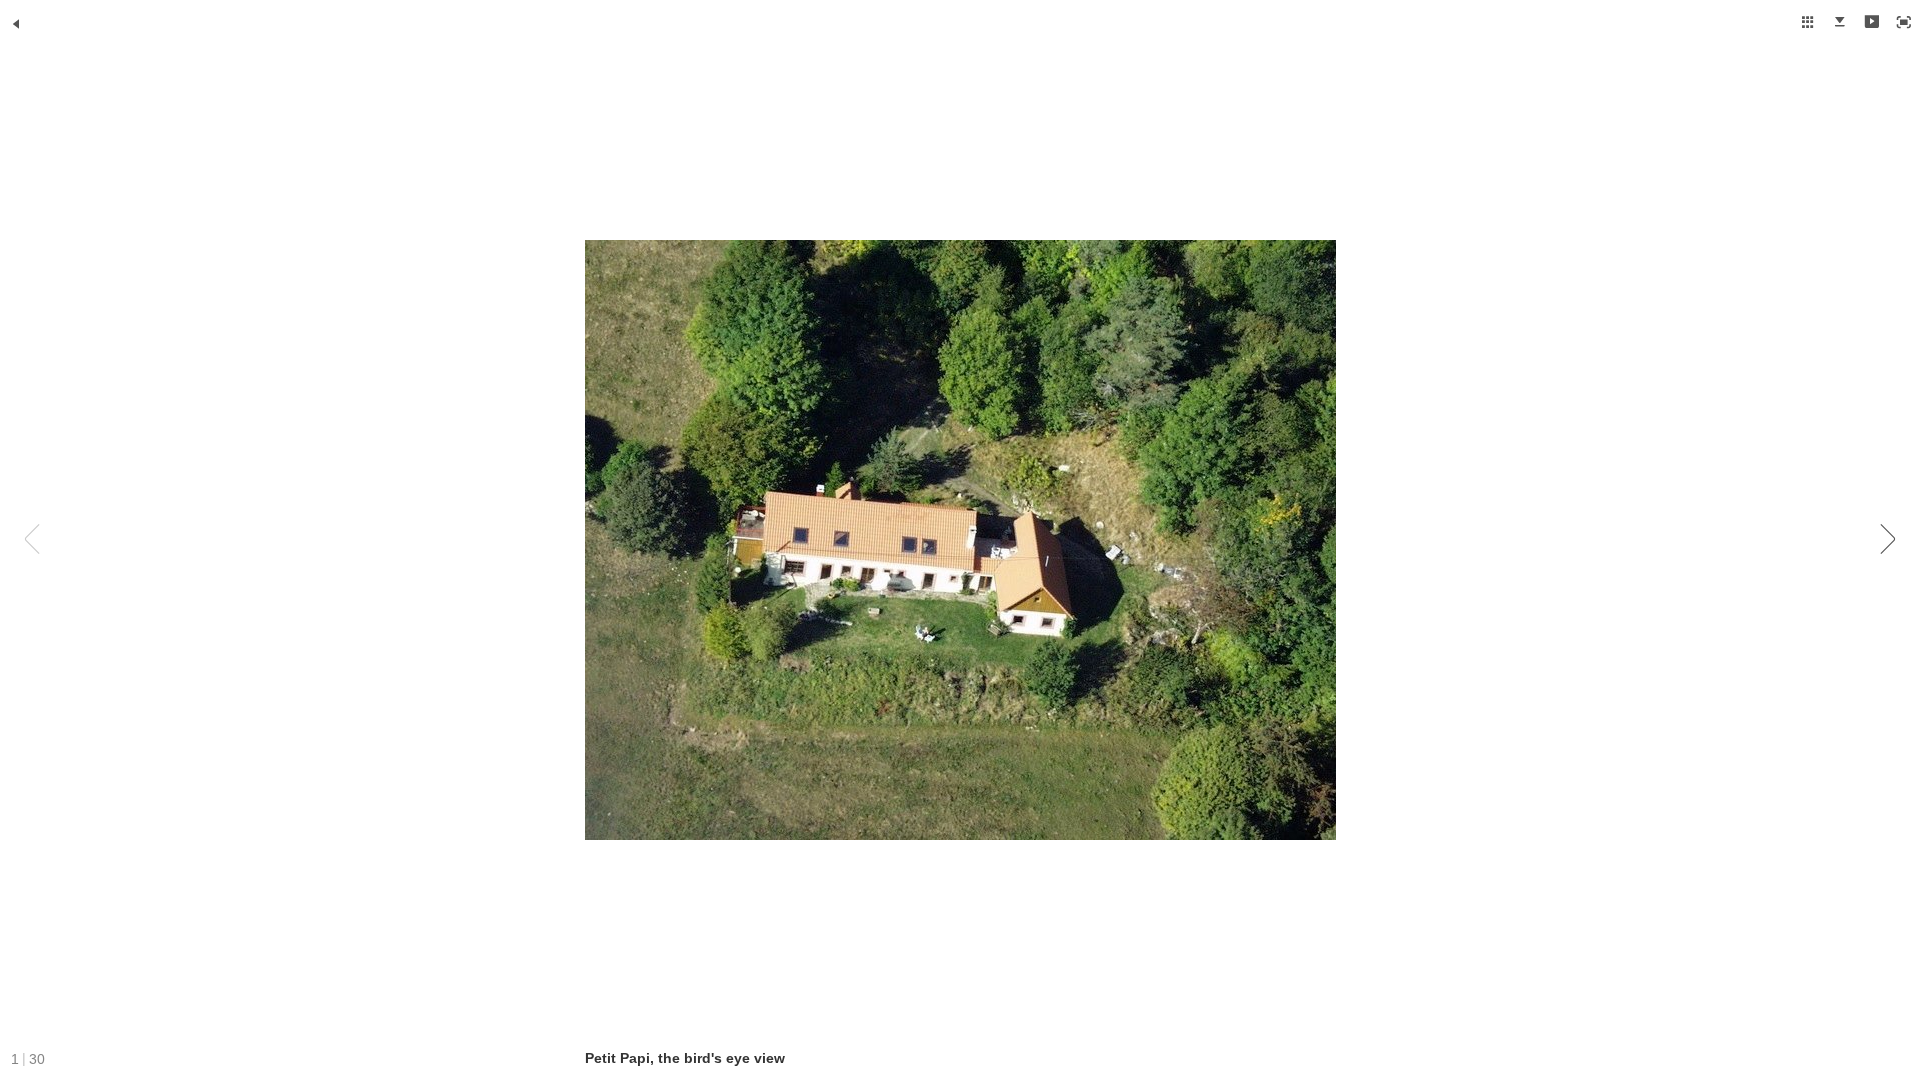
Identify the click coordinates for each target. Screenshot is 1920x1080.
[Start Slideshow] (1872, 22)
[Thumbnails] (1808, 22)
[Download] (1840, 22)
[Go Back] (16, 24)
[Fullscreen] (1904, 22)
